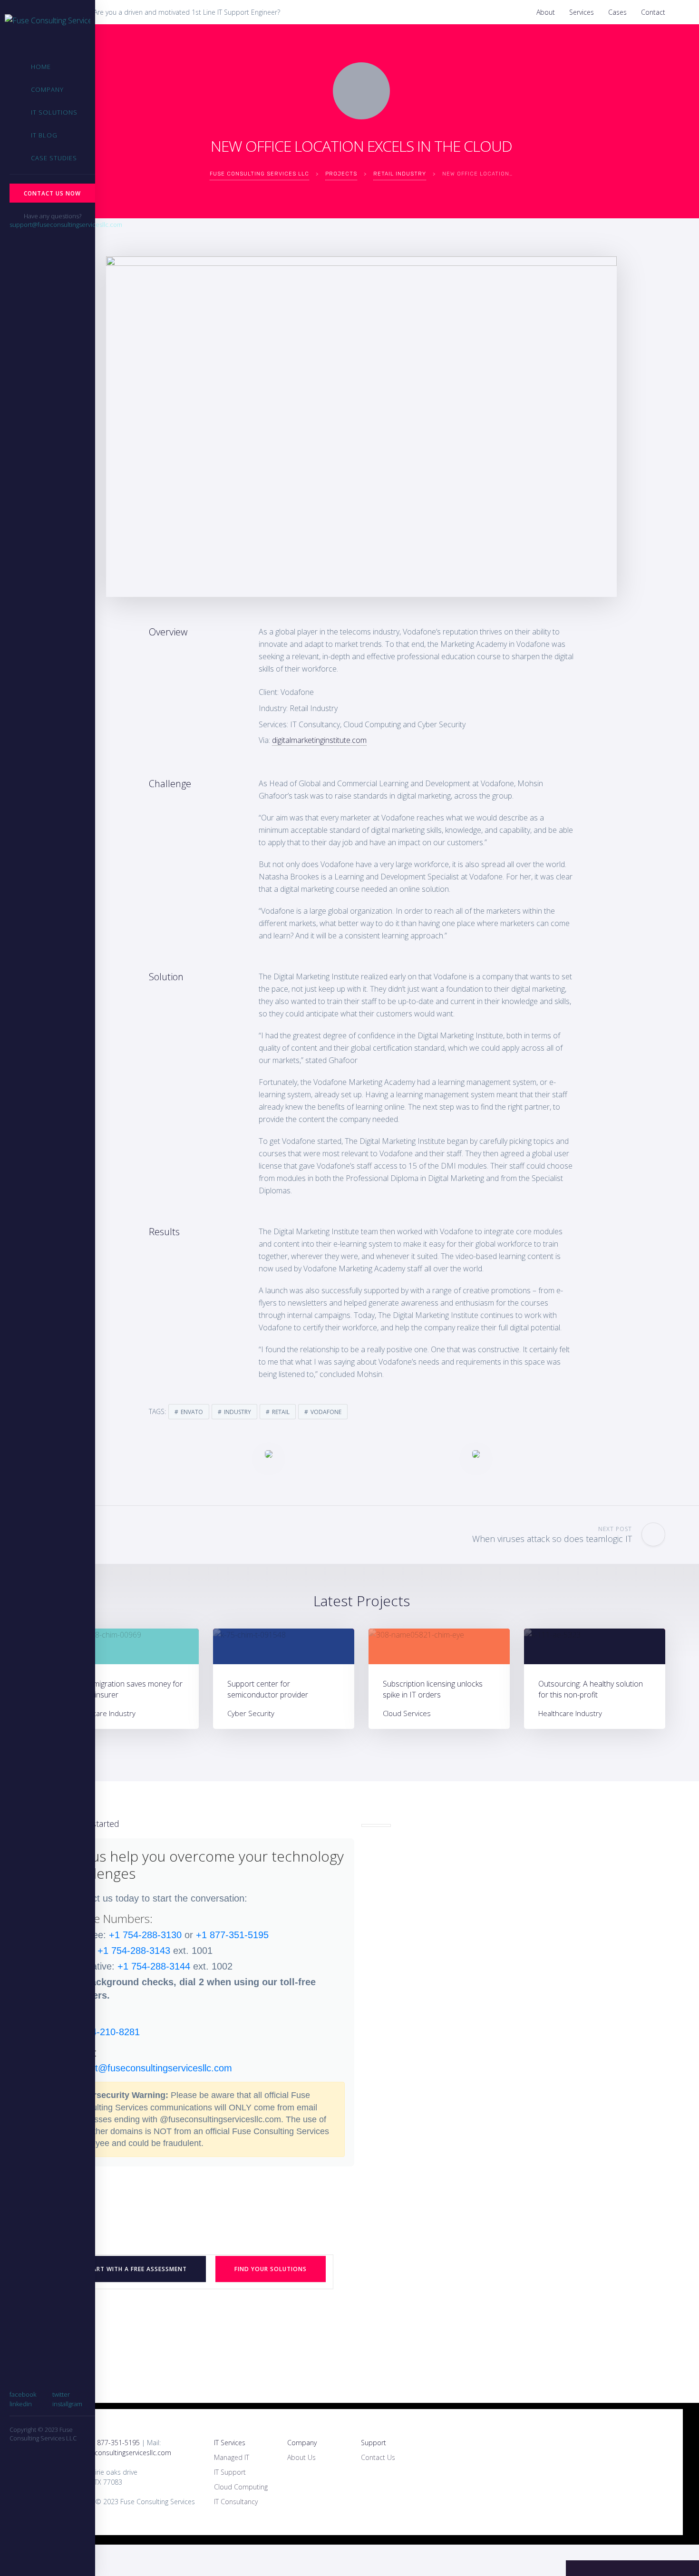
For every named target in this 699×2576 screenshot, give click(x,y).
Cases (617, 12)
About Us (301, 2457)
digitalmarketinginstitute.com (319, 740)
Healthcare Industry (104, 1713)
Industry (238, 1412)
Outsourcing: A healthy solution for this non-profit (591, 1689)
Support (374, 2443)
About (546, 12)
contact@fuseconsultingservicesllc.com (150, 2068)
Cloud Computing (241, 2487)
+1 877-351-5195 (232, 1935)
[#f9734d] (439, 1646)
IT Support (230, 2472)
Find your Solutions (271, 2269)
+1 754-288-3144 (154, 1966)
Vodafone (326, 1412)
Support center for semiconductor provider (268, 1689)
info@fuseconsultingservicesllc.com (118, 2453)
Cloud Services (407, 1713)
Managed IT (232, 2457)
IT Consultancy (236, 2502)
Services (582, 12)
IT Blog (44, 135)
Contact (653, 12)
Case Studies (54, 158)
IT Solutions (54, 112)
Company (47, 89)
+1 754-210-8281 (103, 2032)
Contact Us (378, 2457)
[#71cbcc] (128, 1646)
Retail (281, 1412)
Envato (192, 1412)
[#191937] (595, 1646)
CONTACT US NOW (52, 193)
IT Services (230, 2443)
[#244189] (284, 1646)
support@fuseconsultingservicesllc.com (66, 224)
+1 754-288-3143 (134, 1951)
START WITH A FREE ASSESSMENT (136, 2269)
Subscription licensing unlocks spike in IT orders (433, 1689)
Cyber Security (251, 1713)
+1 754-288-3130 (145, 1935)
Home (41, 67)
